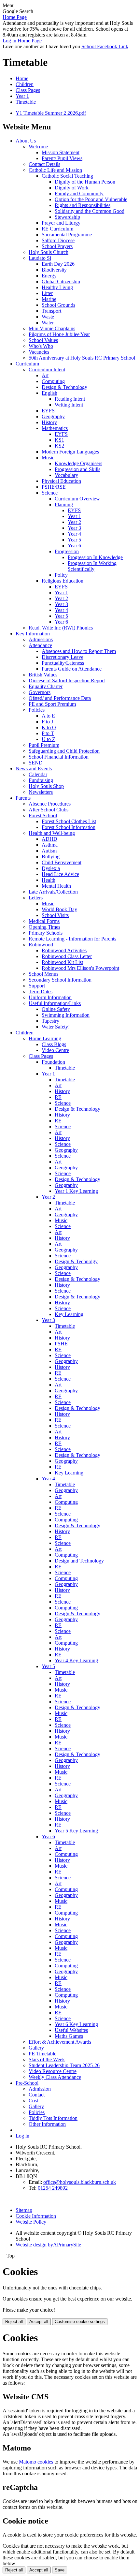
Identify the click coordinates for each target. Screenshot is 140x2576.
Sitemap (24, 2210)
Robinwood (41, 945)
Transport (51, 311)
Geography (53, 416)
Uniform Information (50, 997)
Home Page (15, 17)
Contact (37, 2095)
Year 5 (74, 540)
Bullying (51, 857)
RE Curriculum (57, 229)
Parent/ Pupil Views (62, 158)
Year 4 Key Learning (76, 1660)
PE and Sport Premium (52, 704)
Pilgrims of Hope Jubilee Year (59, 334)
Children (25, 84)
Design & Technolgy (76, 1261)
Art (45, 375)
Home (22, 78)
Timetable (26, 102)
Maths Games (69, 2036)
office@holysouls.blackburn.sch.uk (80, 2182)
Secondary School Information (60, 980)
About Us (26, 141)
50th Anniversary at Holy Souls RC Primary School (82, 358)
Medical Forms (44, 921)
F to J (47, 722)
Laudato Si (40, 258)
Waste (48, 317)
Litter (47, 293)
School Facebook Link (105, 46)
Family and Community (79, 193)
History (49, 422)
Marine (49, 299)
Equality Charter (46, 686)
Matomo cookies (36, 2462)
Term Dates (41, 992)
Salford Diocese (58, 240)
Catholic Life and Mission (55, 170)
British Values (43, 675)
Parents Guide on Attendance (72, 669)
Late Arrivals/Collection (53, 892)
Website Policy (31, 2222)
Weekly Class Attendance (55, 2077)
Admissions (41, 639)
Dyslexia (51, 868)
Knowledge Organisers (78, 463)
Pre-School (27, 2083)
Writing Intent (69, 405)
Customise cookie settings (80, 2322)
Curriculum (27, 364)
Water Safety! (56, 1027)
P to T (48, 733)
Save (60, 2570)
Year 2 (74, 522)
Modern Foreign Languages (70, 452)
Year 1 (22, 96)
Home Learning (45, 1038)
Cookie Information (36, 2216)
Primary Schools (46, 933)
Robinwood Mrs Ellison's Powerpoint (80, 968)
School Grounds (58, 305)
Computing (53, 381)
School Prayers (57, 246)
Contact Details (44, 164)
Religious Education (63, 581)
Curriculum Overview (77, 499)
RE (58, 1097)
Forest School (43, 815)
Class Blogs (54, 1044)
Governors (40, 692)
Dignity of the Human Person (85, 182)
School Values (43, 340)
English (49, 393)
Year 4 (74, 534)
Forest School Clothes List (69, 821)
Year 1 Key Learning (76, 1191)
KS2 (59, 446)
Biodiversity (54, 270)
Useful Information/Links (55, 1003)
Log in (9, 41)
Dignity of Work (72, 188)
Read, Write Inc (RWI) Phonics (61, 628)
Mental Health (56, 886)
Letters (36, 898)
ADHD (49, 839)
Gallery (36, 2048)
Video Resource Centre (53, 2071)
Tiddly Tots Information (53, 2118)
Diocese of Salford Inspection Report (67, 681)
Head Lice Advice (60, 874)
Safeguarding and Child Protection (64, 751)
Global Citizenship (61, 281)
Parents (23, 798)
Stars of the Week (47, 2059)
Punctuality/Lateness (63, 663)
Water (48, 323)
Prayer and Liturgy (61, 223)
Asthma (50, 845)
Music (48, 458)
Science (50, 493)
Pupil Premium (44, 745)
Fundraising (41, 780)
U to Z (49, 739)
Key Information (33, 634)
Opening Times (44, 927)
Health (49, 880)
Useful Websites (71, 2030)
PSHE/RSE (54, 487)
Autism (49, 851)
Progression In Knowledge (95, 557)
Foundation (53, 1062)
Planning (64, 504)
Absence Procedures (50, 804)
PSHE (61, 1344)
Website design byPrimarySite (48, 2245)
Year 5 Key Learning (76, 1831)
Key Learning (69, 1314)
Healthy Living (57, 287)
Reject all (14, 2322)
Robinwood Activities (64, 950)
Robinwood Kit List (62, 962)
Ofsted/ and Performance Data (60, 698)
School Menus (43, 974)
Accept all (39, 2322)
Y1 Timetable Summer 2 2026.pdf (51, 113)
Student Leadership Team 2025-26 (64, 2065)
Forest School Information (69, 827)
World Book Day (59, 909)
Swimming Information (66, 1015)
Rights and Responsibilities (83, 205)
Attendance (40, 645)
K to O (49, 727)
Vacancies (39, 352)
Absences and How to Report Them (79, 651)
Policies (37, 710)
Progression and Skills (77, 469)
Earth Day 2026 (58, 264)
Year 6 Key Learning (76, 2024)
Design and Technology (79, 1561)
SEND (36, 763)
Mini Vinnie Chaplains (52, 328)
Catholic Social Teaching (67, 176)
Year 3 (74, 528)
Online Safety (56, 1009)
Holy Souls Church (49, 252)
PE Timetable (42, 2054)
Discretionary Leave (63, 657)
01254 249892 (53, 2188)
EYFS (48, 411)
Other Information (47, 2124)
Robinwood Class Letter (67, 956)
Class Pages (28, 90)
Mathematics (55, 428)
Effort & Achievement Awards (60, 2042)
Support (37, 986)
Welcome (38, 147)
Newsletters (41, 792)
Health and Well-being (52, 833)
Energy (49, 276)
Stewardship (67, 217)
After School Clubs (49, 810)
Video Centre (55, 1050)
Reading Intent (70, 399)
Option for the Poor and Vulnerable (91, 199)
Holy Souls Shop (46, 786)
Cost (33, 2101)
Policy (61, 575)
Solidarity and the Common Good (90, 211)
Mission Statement (61, 152)
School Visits (55, 915)
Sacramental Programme (67, 235)
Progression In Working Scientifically (92, 566)
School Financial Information (59, 757)
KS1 (59, 440)
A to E (48, 716)
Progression (67, 551)
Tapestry (50, 1021)
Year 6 (74, 546)
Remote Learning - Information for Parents (72, 939)
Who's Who (41, 346)
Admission (40, 2089)
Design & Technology (64, 387)
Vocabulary (66, 475)
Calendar (38, 774)
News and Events (34, 769)
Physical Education (61, 481)
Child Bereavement (62, 862)
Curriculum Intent (47, 370)
